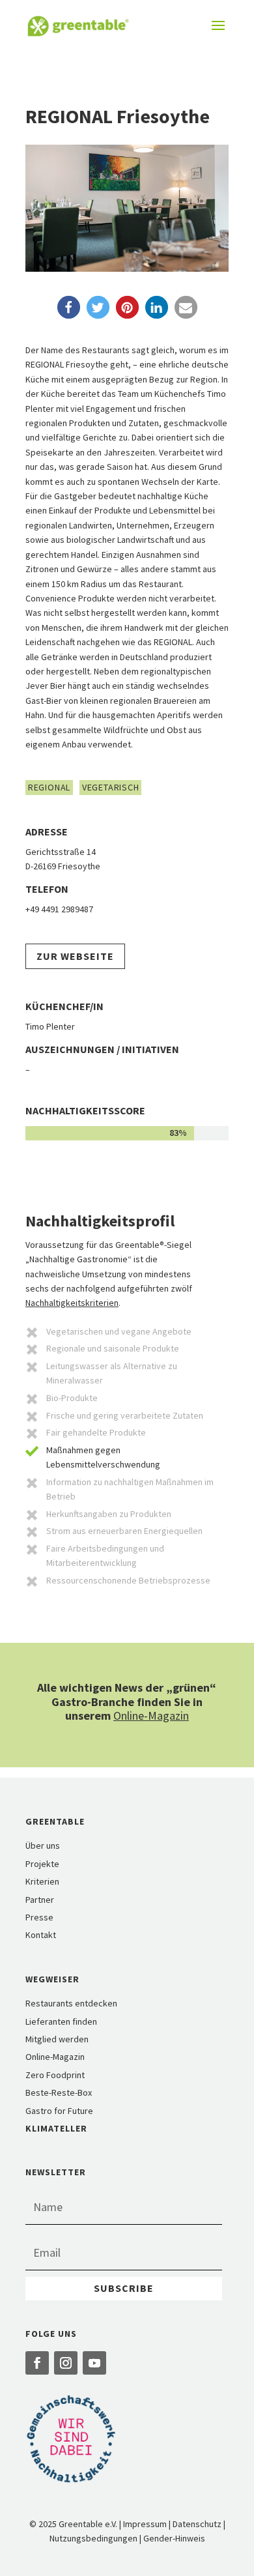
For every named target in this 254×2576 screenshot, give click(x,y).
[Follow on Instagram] (66, 2363)
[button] (69, 307)
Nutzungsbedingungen (93, 2538)
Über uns (43, 1845)
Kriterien (42, 1881)
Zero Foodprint (55, 2075)
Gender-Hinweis (174, 2538)
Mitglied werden (57, 2039)
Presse (39, 1917)
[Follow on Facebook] (37, 2363)
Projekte (42, 1864)
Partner (40, 1900)
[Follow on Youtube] (94, 2363)
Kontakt (41, 1935)
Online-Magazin (151, 1715)
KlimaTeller (56, 2128)
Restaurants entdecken (71, 2003)
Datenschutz (197, 2524)
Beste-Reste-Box (59, 2092)
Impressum (145, 2524)
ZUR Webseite (75, 956)
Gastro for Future (59, 2111)
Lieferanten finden (61, 2021)
